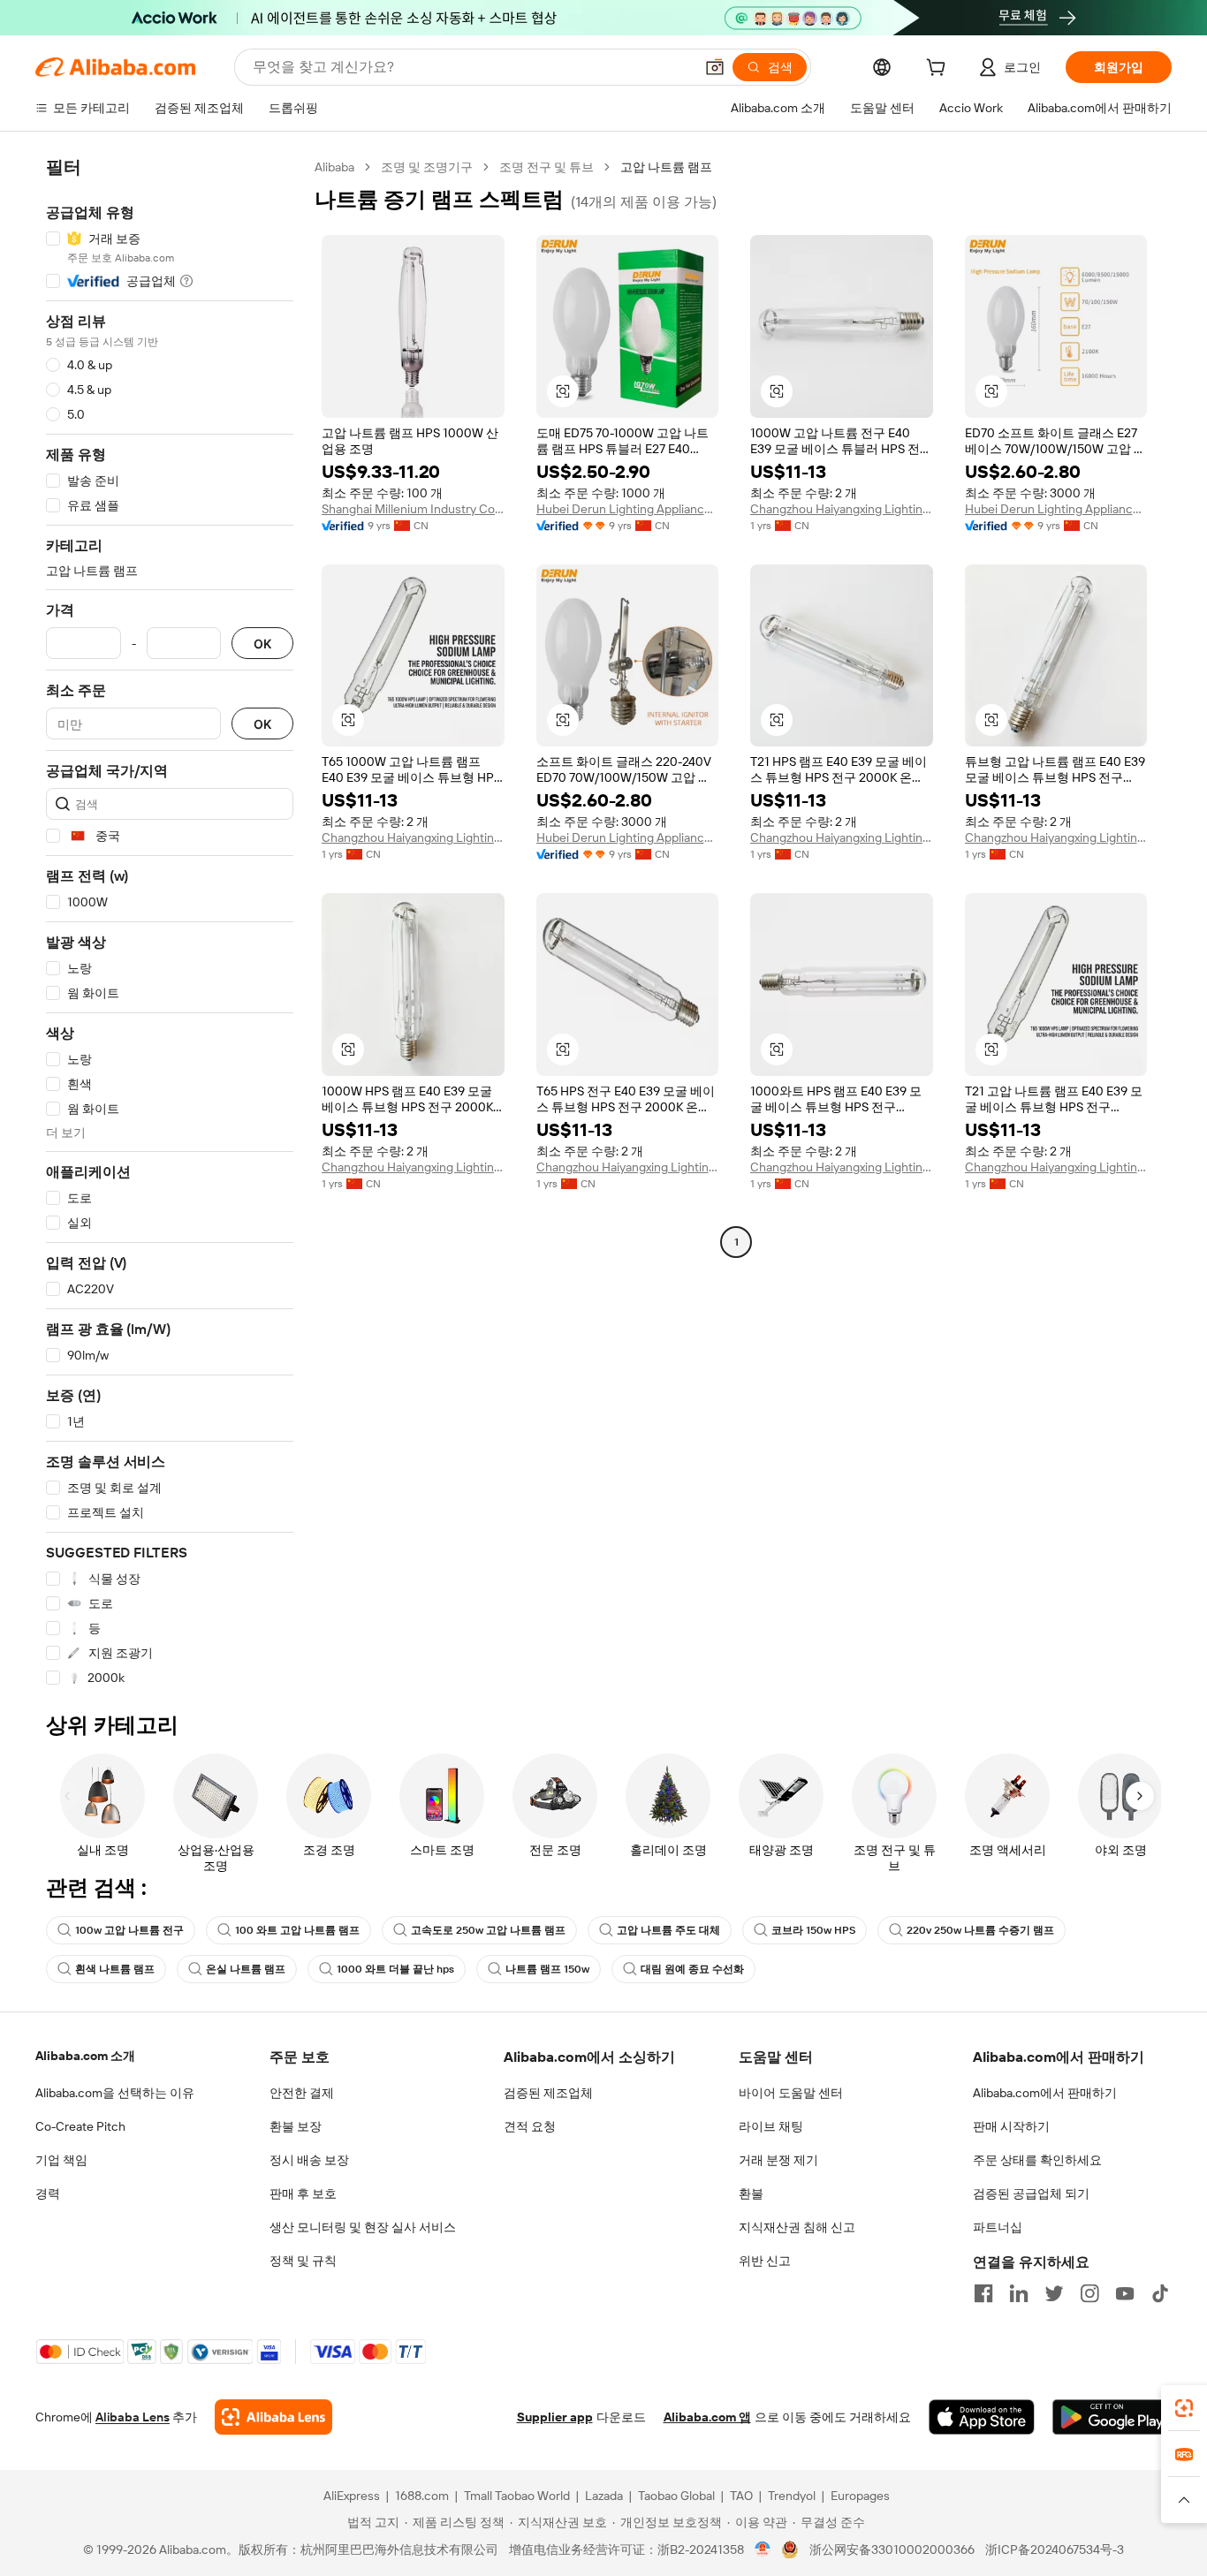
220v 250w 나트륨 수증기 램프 (980, 1930)
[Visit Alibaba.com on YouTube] (1125, 2293)
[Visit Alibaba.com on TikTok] (1160, 2293)
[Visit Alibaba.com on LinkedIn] (1019, 2293)
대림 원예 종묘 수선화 (692, 1969)
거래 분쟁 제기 (778, 2160)
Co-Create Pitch (80, 2126)
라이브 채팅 (771, 2126)
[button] (715, 67)
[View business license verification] (763, 2549)
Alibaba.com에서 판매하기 (1045, 2093)
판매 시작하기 (1011, 2126)
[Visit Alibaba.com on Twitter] (1054, 2293)
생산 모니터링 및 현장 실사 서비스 (363, 2227)
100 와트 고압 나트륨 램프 (297, 1930)
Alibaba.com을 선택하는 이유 (115, 2093)
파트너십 (998, 2227)
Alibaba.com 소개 (85, 2056)
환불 (751, 2193)
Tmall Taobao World (517, 2496)
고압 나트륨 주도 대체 (668, 1930)
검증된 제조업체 (548, 2093)
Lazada (604, 2496)
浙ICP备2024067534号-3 (1055, 2549)
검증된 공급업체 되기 (1031, 2193)
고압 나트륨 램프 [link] (666, 167)
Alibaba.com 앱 (707, 2417)
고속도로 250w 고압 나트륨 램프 (488, 1930)
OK (262, 644)
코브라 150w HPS (813, 1930)
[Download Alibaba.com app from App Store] (982, 2417)
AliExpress (352, 2496)
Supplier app (555, 2417)
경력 (48, 2193)
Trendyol (792, 2496)
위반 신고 (765, 2261)
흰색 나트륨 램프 (115, 1969)
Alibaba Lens (133, 2417)
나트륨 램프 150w (547, 1969)
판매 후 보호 (303, 2193)
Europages (860, 2496)
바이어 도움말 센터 (791, 2093)
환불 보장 (296, 2126)
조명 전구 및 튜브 (547, 167)
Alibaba (334, 167)
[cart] (939, 70)
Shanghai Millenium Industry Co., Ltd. (413, 509)
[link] (1184, 2408)
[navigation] (170, 923)
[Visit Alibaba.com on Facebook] (983, 2293)
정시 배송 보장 (309, 2160)
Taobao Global (676, 2496)
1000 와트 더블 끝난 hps (395, 1969)
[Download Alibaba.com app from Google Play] (1112, 2417)
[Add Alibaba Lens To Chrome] (273, 2417)
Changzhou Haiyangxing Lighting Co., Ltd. (842, 509)
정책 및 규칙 (303, 2261)
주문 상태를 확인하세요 (1037, 2160)
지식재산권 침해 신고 (797, 2227)
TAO (741, 2496)
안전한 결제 (302, 2093)
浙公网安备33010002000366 (892, 2549)
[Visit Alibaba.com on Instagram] (1089, 2293)
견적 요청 (530, 2126)
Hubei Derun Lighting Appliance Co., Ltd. (628, 509)
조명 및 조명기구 (427, 167)
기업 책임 (61, 2160)
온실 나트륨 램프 (246, 1969)
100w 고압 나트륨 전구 (129, 1930)
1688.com (422, 2496)
